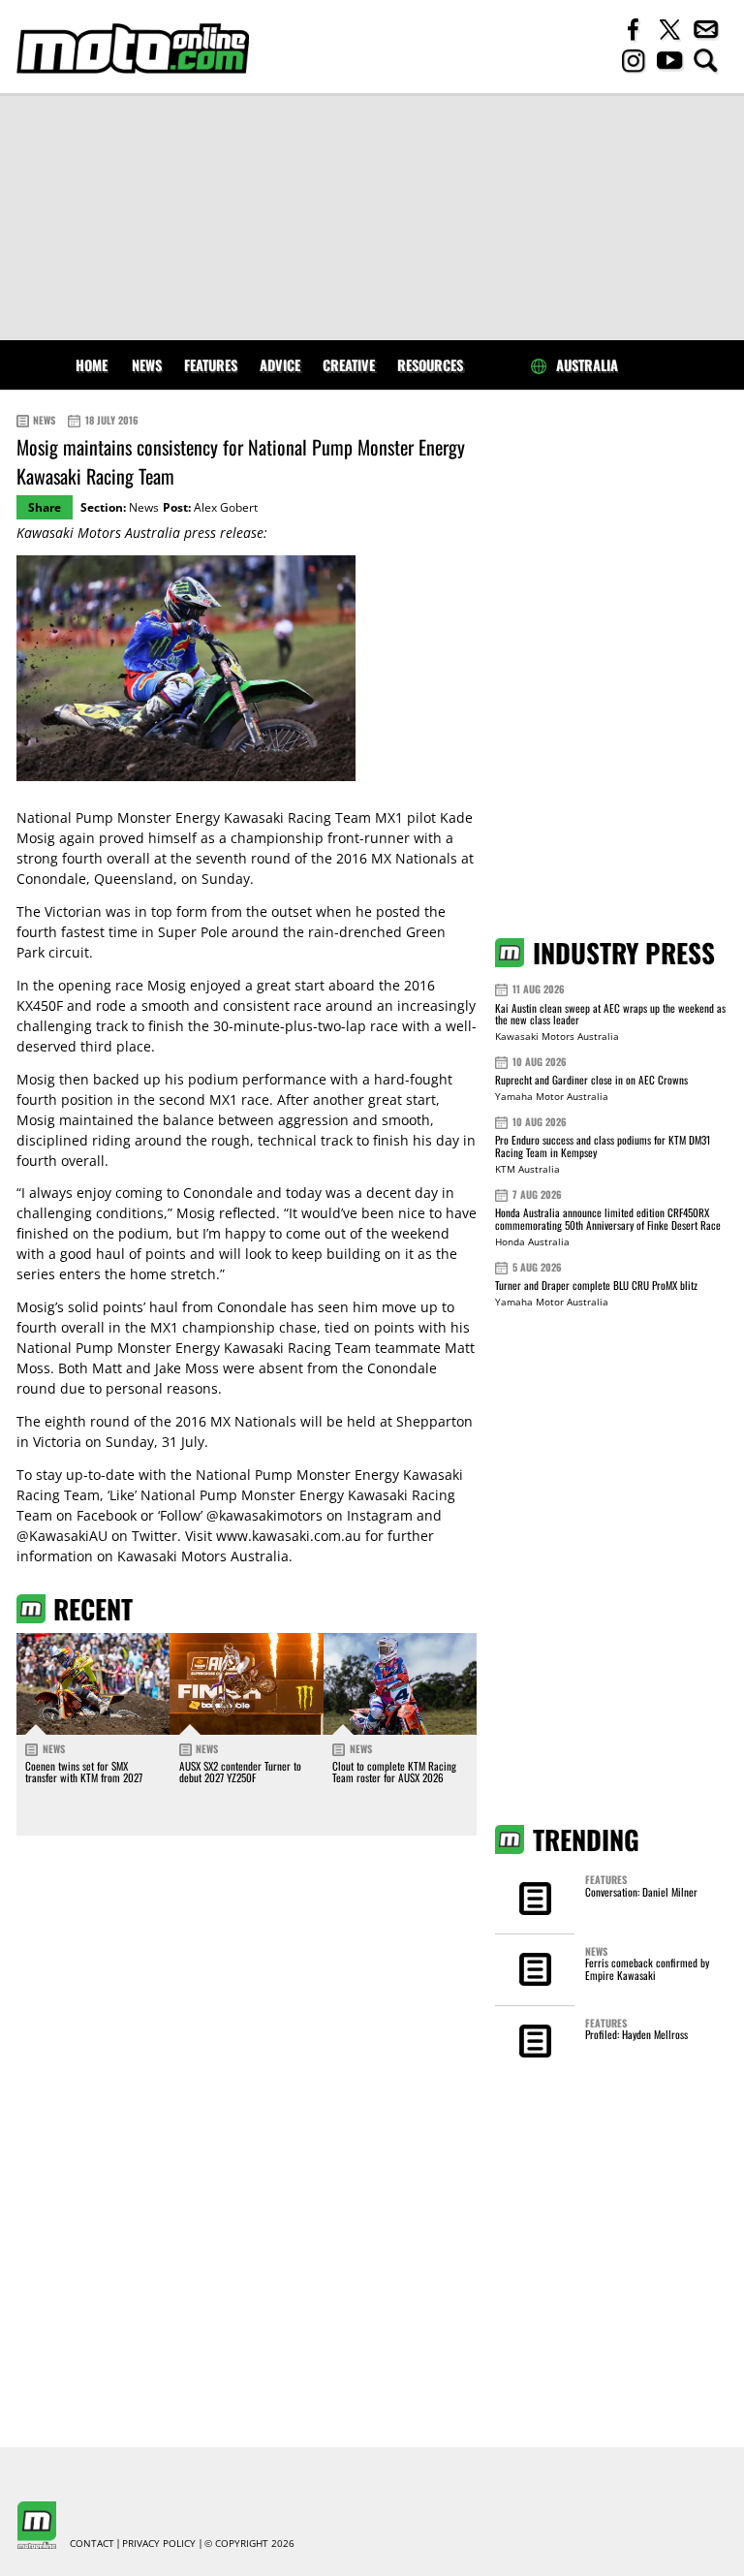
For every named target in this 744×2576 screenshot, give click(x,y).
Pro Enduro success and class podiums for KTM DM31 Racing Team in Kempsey (603, 1146)
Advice (280, 365)
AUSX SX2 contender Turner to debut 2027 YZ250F (240, 1772)
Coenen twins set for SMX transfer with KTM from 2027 (84, 1772)
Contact (92, 2544)
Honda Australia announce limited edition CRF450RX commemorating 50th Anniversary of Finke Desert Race (608, 1219)
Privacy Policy (159, 2544)
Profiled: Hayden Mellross (636, 2034)
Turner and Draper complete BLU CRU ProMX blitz (596, 1285)
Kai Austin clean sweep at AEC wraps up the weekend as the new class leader (610, 1014)
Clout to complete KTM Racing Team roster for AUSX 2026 (394, 1772)
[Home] (133, 48)
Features (211, 365)
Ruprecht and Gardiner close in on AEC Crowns (591, 1080)
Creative (349, 365)
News (147, 365)
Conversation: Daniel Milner (641, 1892)
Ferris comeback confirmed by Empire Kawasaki (647, 1968)
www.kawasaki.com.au (289, 1536)
